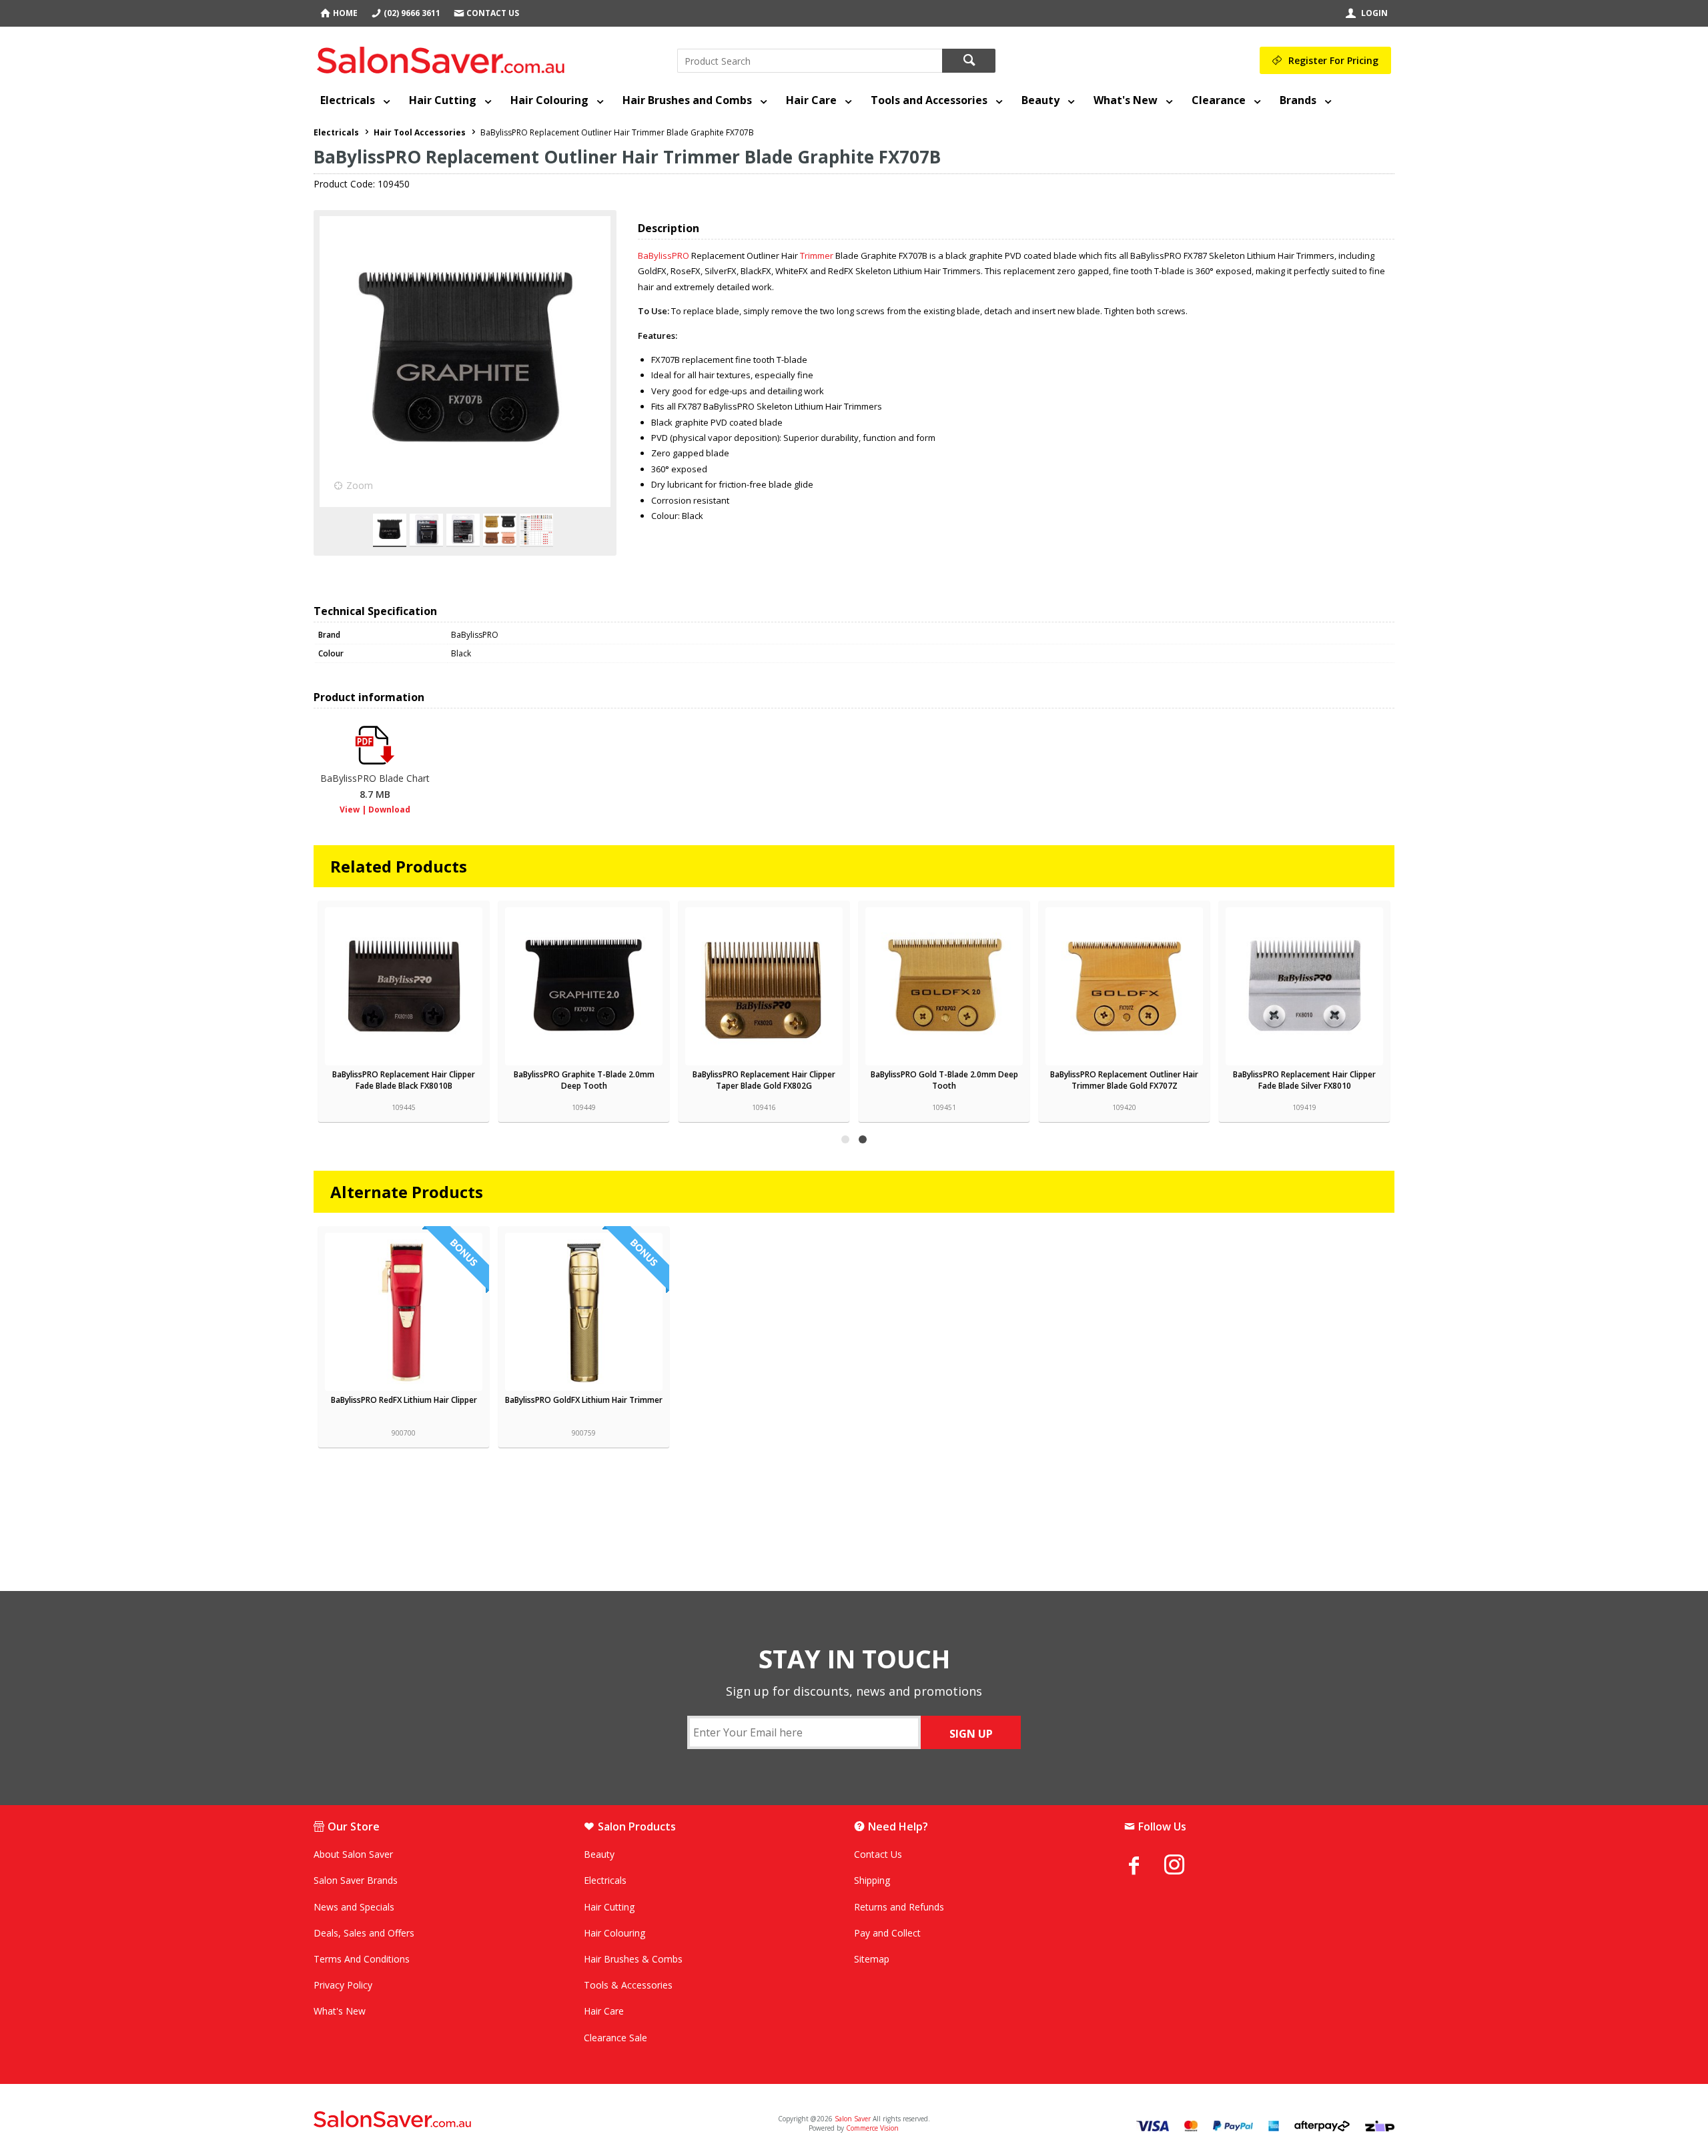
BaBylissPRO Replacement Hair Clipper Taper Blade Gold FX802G (764, 1080)
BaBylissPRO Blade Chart (375, 786)
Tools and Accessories (929, 100)
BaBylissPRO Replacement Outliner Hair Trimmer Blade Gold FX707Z (1124, 1080)
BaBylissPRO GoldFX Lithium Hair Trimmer (584, 1400)
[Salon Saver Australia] (492, 2120)
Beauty (1040, 100)
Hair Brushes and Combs (687, 100)
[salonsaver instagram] (1184, 1866)
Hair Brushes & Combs (633, 1959)
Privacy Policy (343, 1985)
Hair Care (811, 100)
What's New (1126, 100)
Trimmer (817, 255)
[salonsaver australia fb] (1144, 1865)
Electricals (348, 100)
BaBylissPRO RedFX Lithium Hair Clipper (404, 1400)
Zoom (360, 485)
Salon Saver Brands (356, 1880)
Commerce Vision (872, 2128)
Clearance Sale (615, 2038)
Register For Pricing (1333, 60)
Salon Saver (853, 2119)
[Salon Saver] (444, 57)
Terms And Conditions (362, 1959)
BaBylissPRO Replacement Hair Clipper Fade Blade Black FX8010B (404, 1080)
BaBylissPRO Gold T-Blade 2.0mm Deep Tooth (944, 1080)
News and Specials (354, 1907)
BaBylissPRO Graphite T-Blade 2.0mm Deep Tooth (584, 1080)
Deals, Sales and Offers (364, 1933)
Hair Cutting (443, 100)
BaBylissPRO (664, 255)
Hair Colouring (549, 100)
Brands (1298, 100)
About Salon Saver (353, 1854)
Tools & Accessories (628, 1985)
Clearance (1219, 100)
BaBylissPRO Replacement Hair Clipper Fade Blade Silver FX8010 (1304, 1080)
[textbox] (810, 61)
